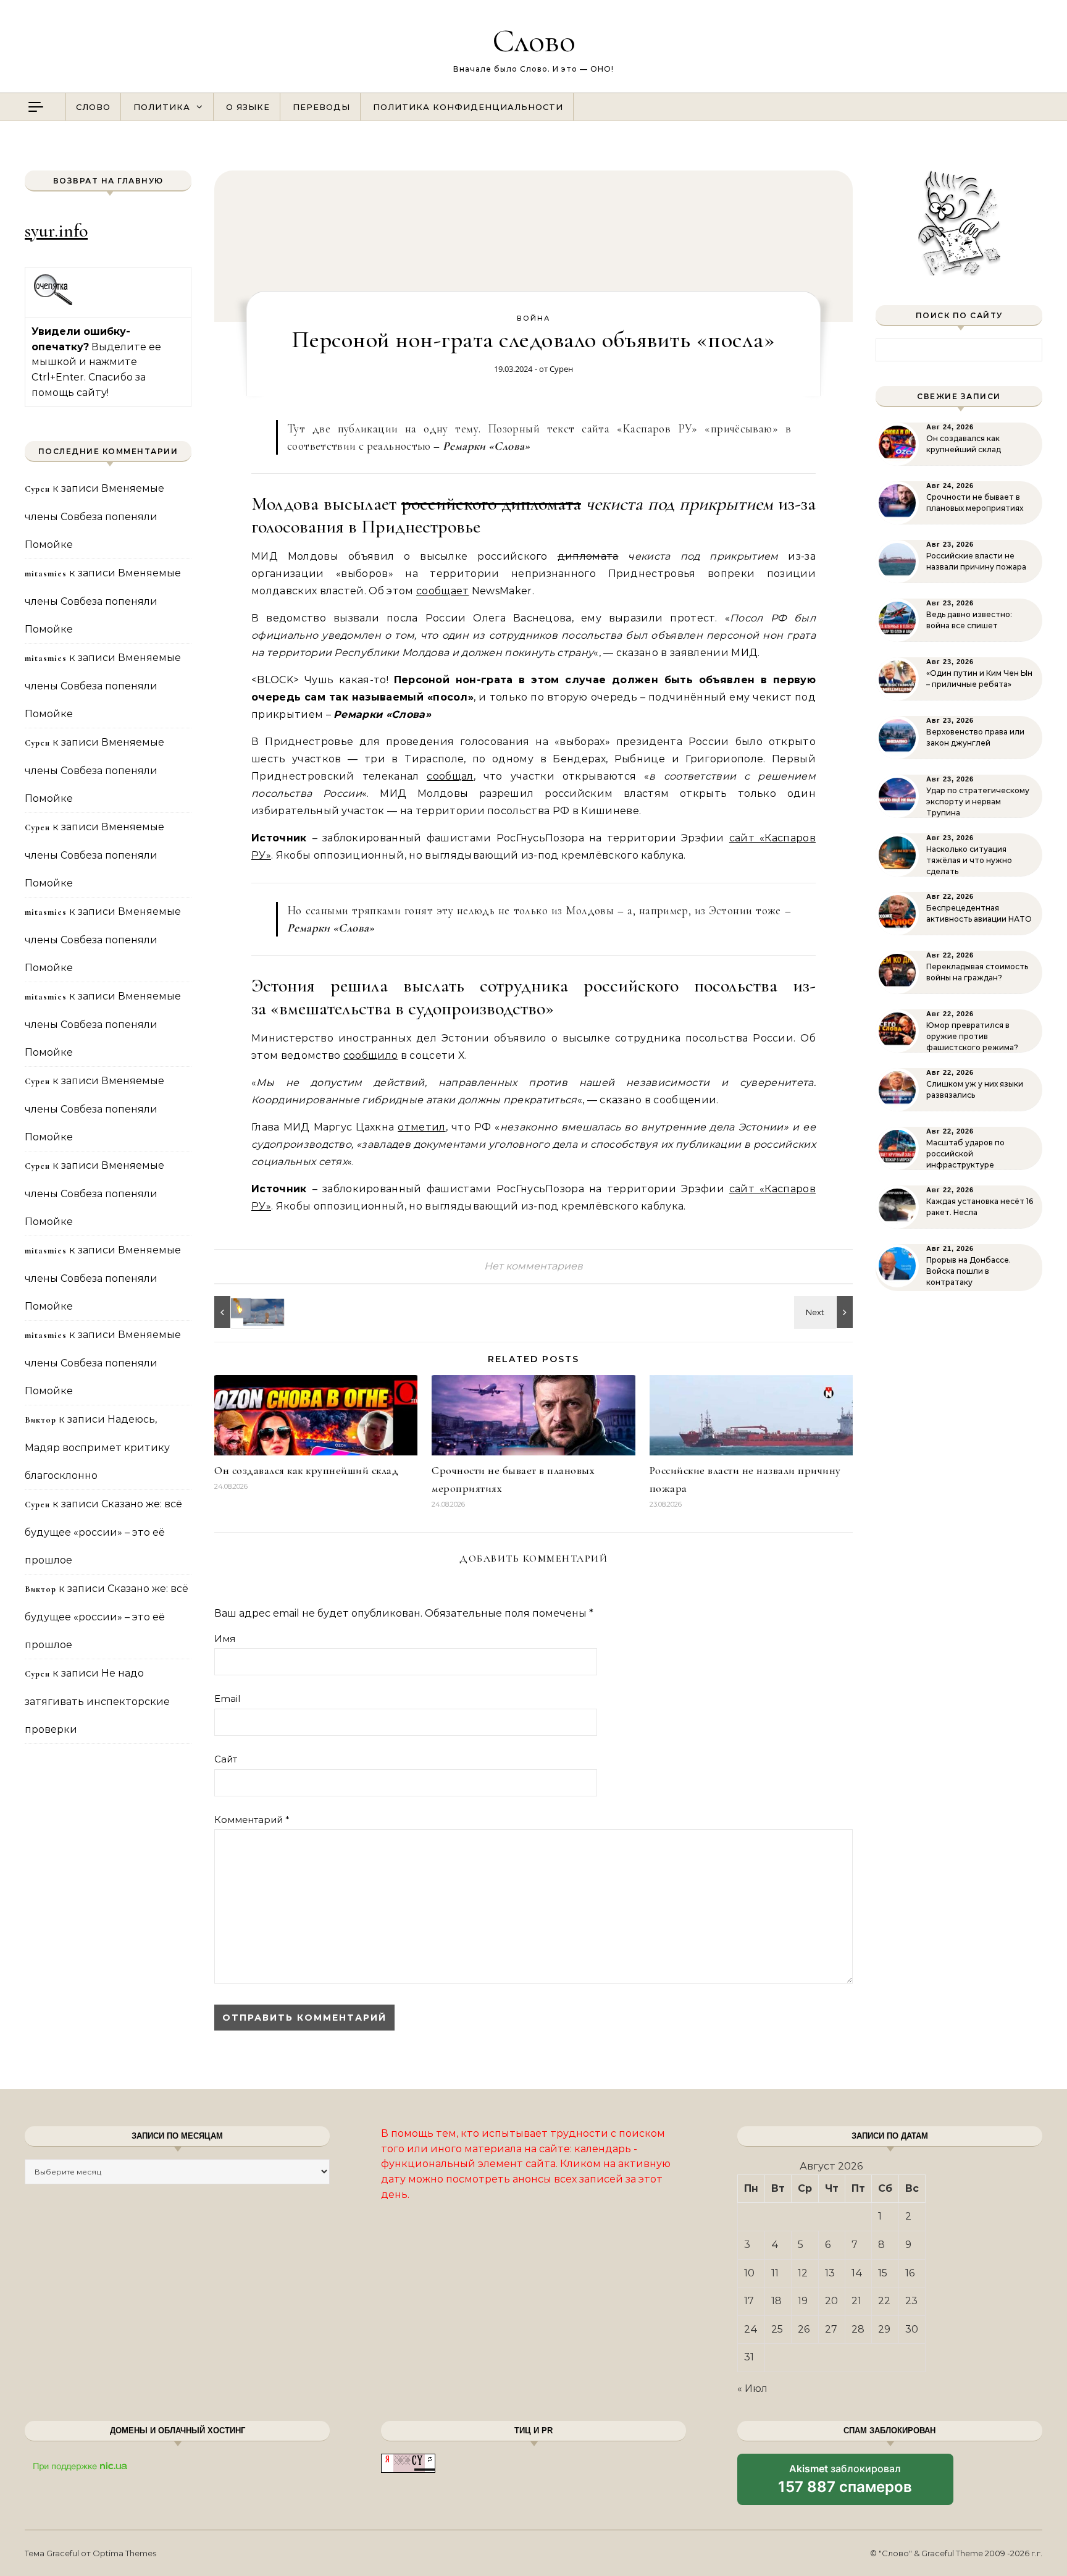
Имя (225, 1639)
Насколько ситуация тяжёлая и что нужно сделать (969, 860)
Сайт (226, 1759)
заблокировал (845, 2483)
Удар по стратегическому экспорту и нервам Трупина (978, 802)
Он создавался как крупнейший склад (306, 1470)
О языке (248, 107)
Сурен (561, 369)
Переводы (321, 107)
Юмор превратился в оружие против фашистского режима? (972, 1036)
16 (910, 2273)
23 (911, 2301)
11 (775, 2273)
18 (776, 2301)
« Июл (752, 2389)
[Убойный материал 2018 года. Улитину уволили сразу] (825, 1312)
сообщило (371, 1055)
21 (856, 2301)
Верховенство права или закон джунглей (975, 737)
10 (749, 2273)
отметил (421, 1127)
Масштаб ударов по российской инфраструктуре (965, 1154)
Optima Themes (124, 2553)
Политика (162, 107)
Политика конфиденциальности (468, 107)
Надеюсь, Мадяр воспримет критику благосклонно (97, 1447)
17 (749, 2301)
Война (533, 318)
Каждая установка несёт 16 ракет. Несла (980, 1207)
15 (883, 2273)
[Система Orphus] (53, 304)
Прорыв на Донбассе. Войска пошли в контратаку (969, 1271)
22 (884, 2301)
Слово (534, 40)
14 (857, 2273)
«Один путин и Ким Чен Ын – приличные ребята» (979, 679)
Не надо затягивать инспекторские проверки (97, 1701)
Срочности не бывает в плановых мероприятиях (975, 503)
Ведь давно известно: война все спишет (969, 620)
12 (803, 2273)
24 (751, 2329)
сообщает (443, 591)
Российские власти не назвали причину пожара (976, 561)
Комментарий (252, 1820)
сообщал (450, 776)
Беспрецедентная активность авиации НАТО (979, 913)
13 (830, 2273)
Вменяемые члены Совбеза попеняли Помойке (94, 516)
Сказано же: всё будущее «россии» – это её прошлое (103, 1532)
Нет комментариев (533, 1266)
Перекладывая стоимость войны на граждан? (977, 972)
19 (803, 2301)
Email (227, 1698)
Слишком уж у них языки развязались (975, 1089)
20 (831, 2301)
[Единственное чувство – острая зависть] (242, 1312)
